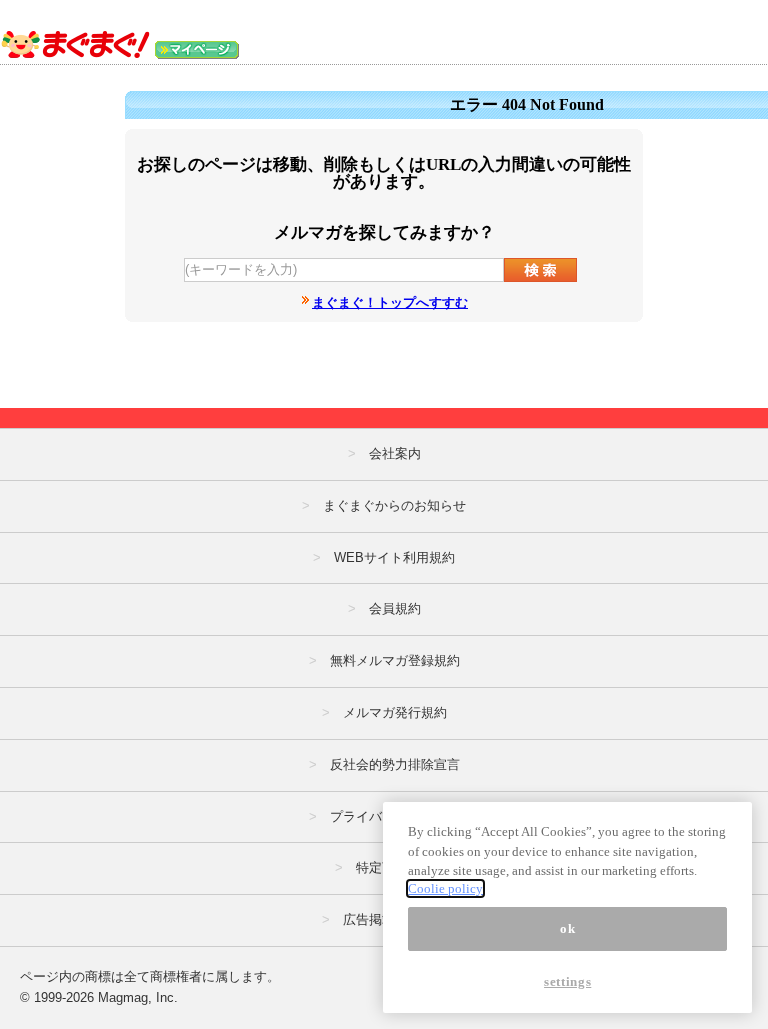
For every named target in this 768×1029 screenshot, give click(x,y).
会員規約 (395, 608)
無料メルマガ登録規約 (395, 660)
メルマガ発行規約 (395, 712)
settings (567, 981)
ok (567, 928)
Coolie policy (445, 888)
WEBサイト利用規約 (394, 557)
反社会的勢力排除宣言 (395, 764)
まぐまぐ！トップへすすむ (390, 302)
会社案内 (395, 453)
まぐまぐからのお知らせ (394, 505)
